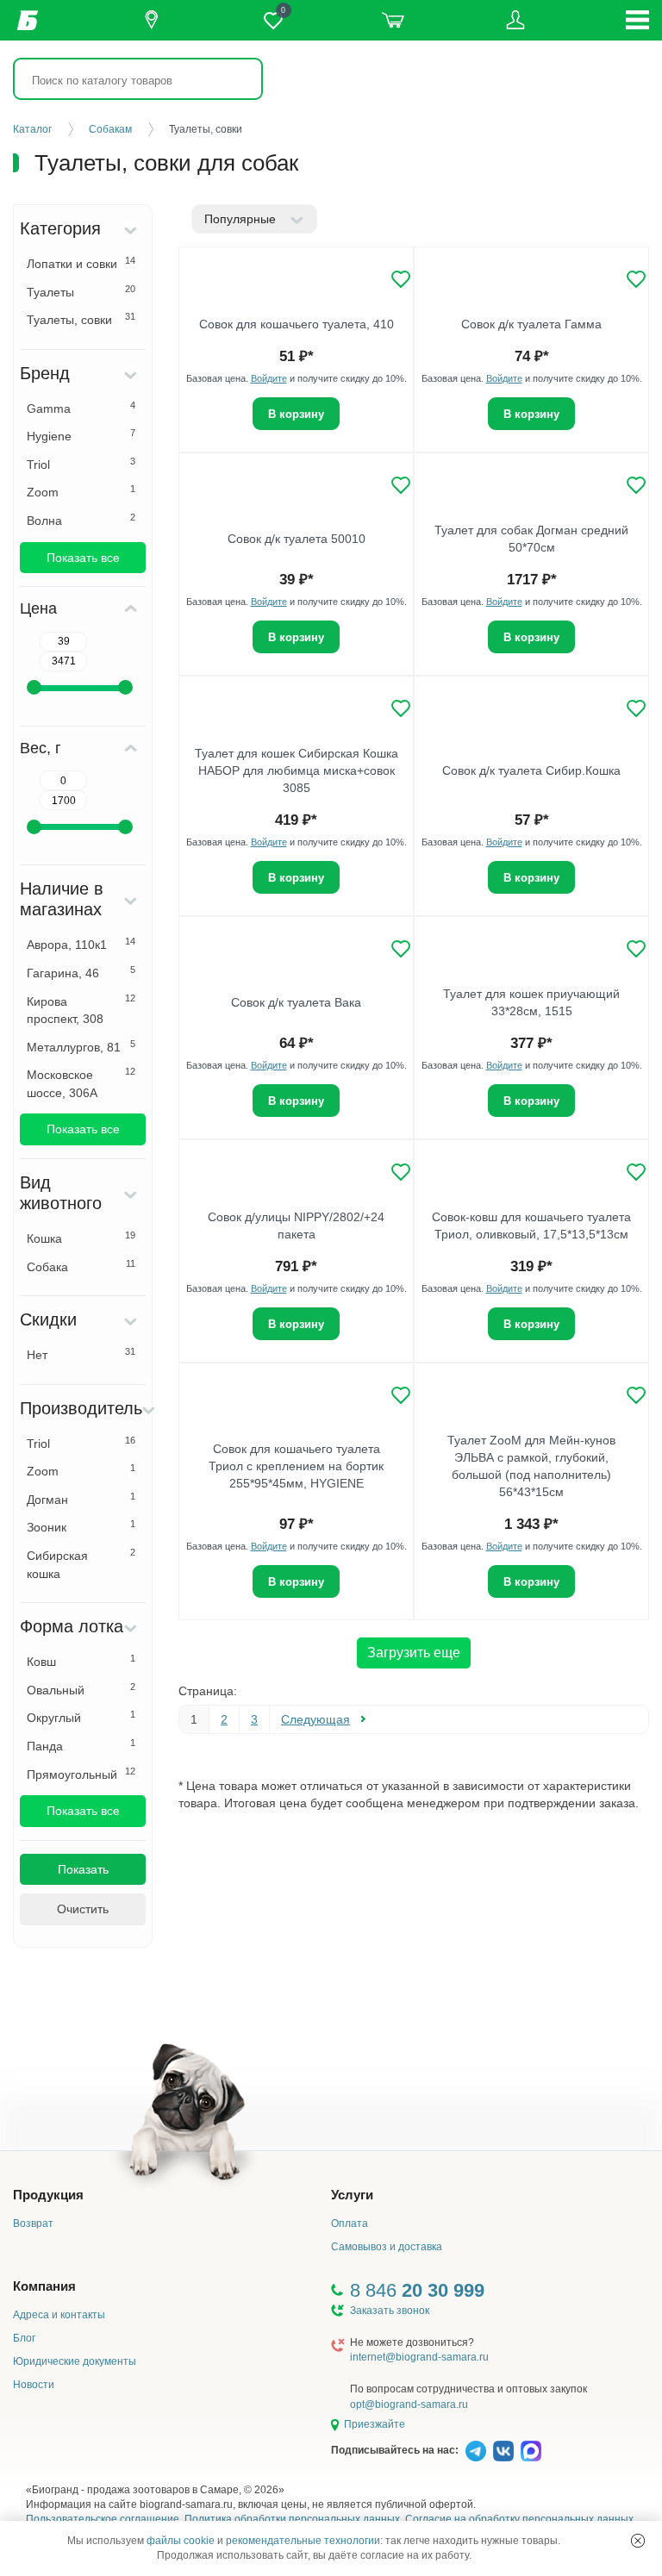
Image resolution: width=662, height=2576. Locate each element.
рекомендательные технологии (303, 2541)
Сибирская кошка (81, 1564)
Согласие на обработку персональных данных (519, 2519)
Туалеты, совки (81, 319)
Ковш (81, 1661)
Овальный (81, 1689)
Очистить (83, 1909)
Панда (81, 1745)
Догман (81, 1499)
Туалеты (81, 291)
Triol (81, 464)
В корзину (296, 414)
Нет (81, 1354)
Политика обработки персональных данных (292, 2519)
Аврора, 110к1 (81, 944)
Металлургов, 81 (81, 1046)
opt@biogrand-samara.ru (409, 2404)
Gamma (81, 408)
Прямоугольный (81, 1774)
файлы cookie (181, 2541)
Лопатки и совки (81, 263)
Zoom (81, 491)
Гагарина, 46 (81, 972)
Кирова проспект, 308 (81, 1010)
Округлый (81, 1717)
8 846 (417, 2290)
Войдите (269, 378)
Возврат (33, 2224)
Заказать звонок (390, 2311)
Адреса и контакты (59, 2315)
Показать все (83, 558)
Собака (81, 1266)
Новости (34, 2385)
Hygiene (81, 435)
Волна (81, 520)
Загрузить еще (414, 1653)
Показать (83, 1869)
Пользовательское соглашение (103, 2519)
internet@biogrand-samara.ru (419, 2357)
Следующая (315, 1719)
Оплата (350, 2224)
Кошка (81, 1238)
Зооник (81, 1526)
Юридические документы (75, 2361)
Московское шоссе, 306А (81, 1083)
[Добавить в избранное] (401, 279)
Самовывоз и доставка (387, 2247)
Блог (24, 2338)
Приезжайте (375, 2424)
